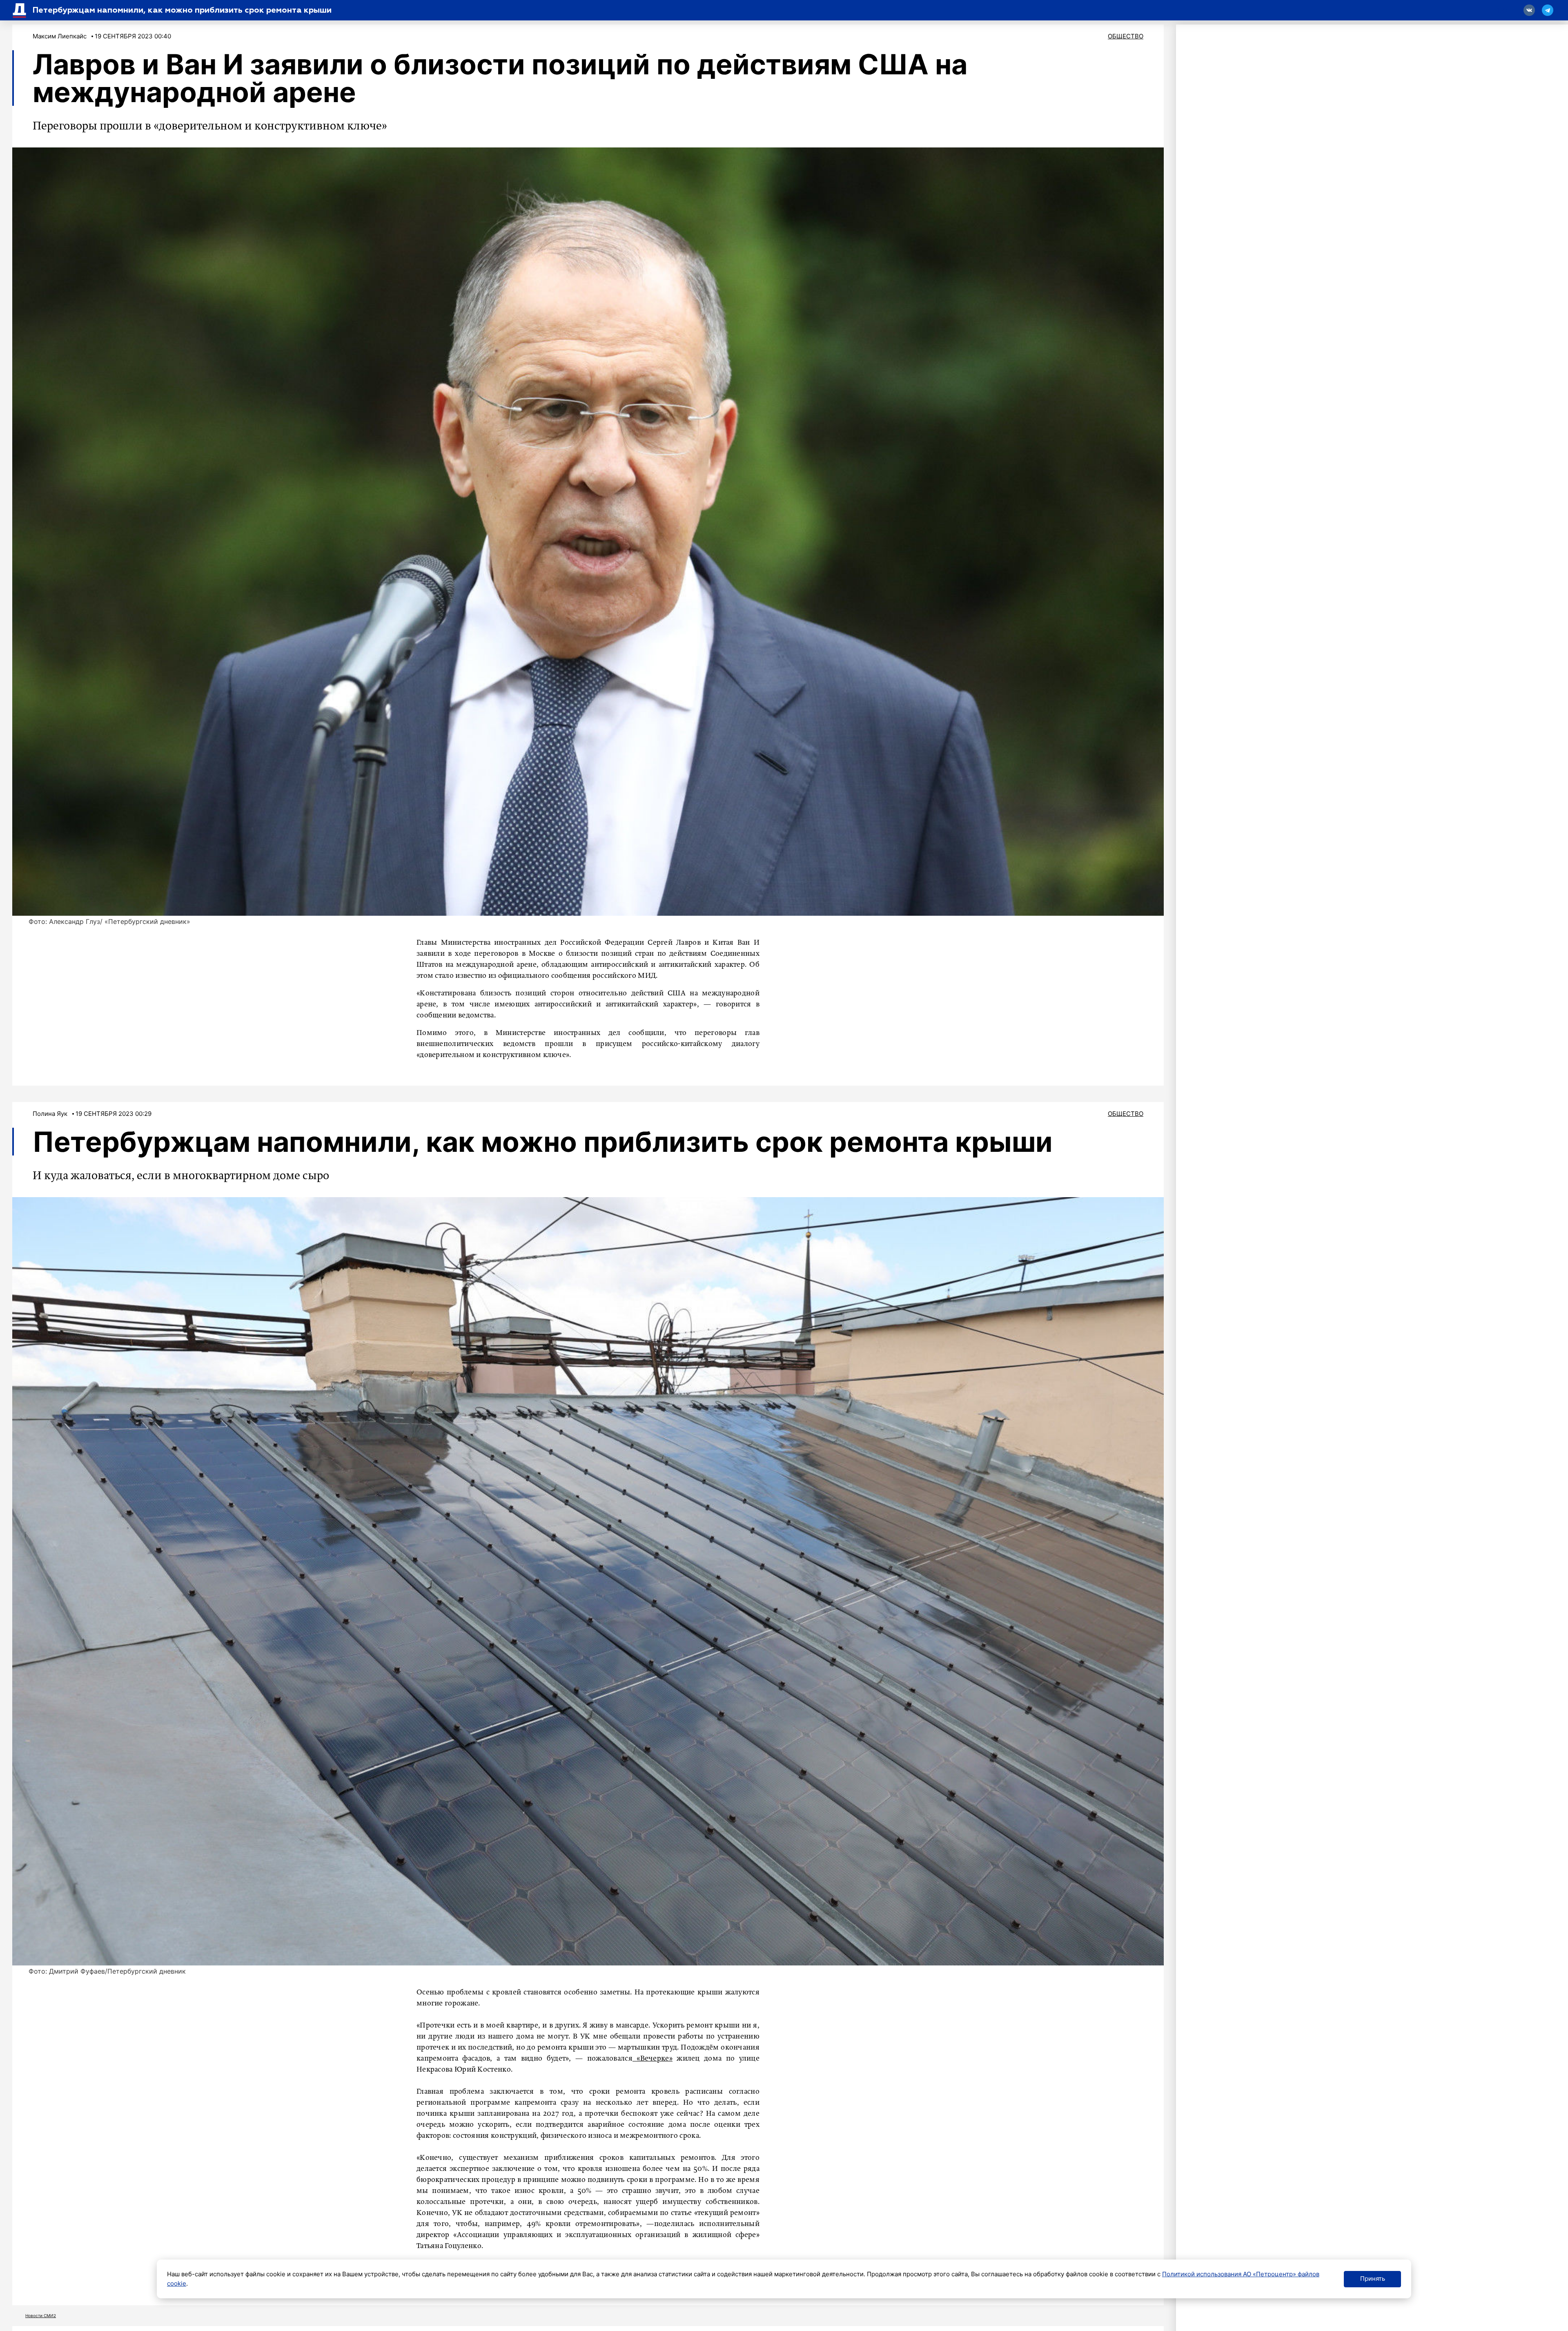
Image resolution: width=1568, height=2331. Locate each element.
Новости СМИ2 (41, 2315)
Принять (1373, 2279)
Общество (1126, 36)
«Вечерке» (653, 2059)
